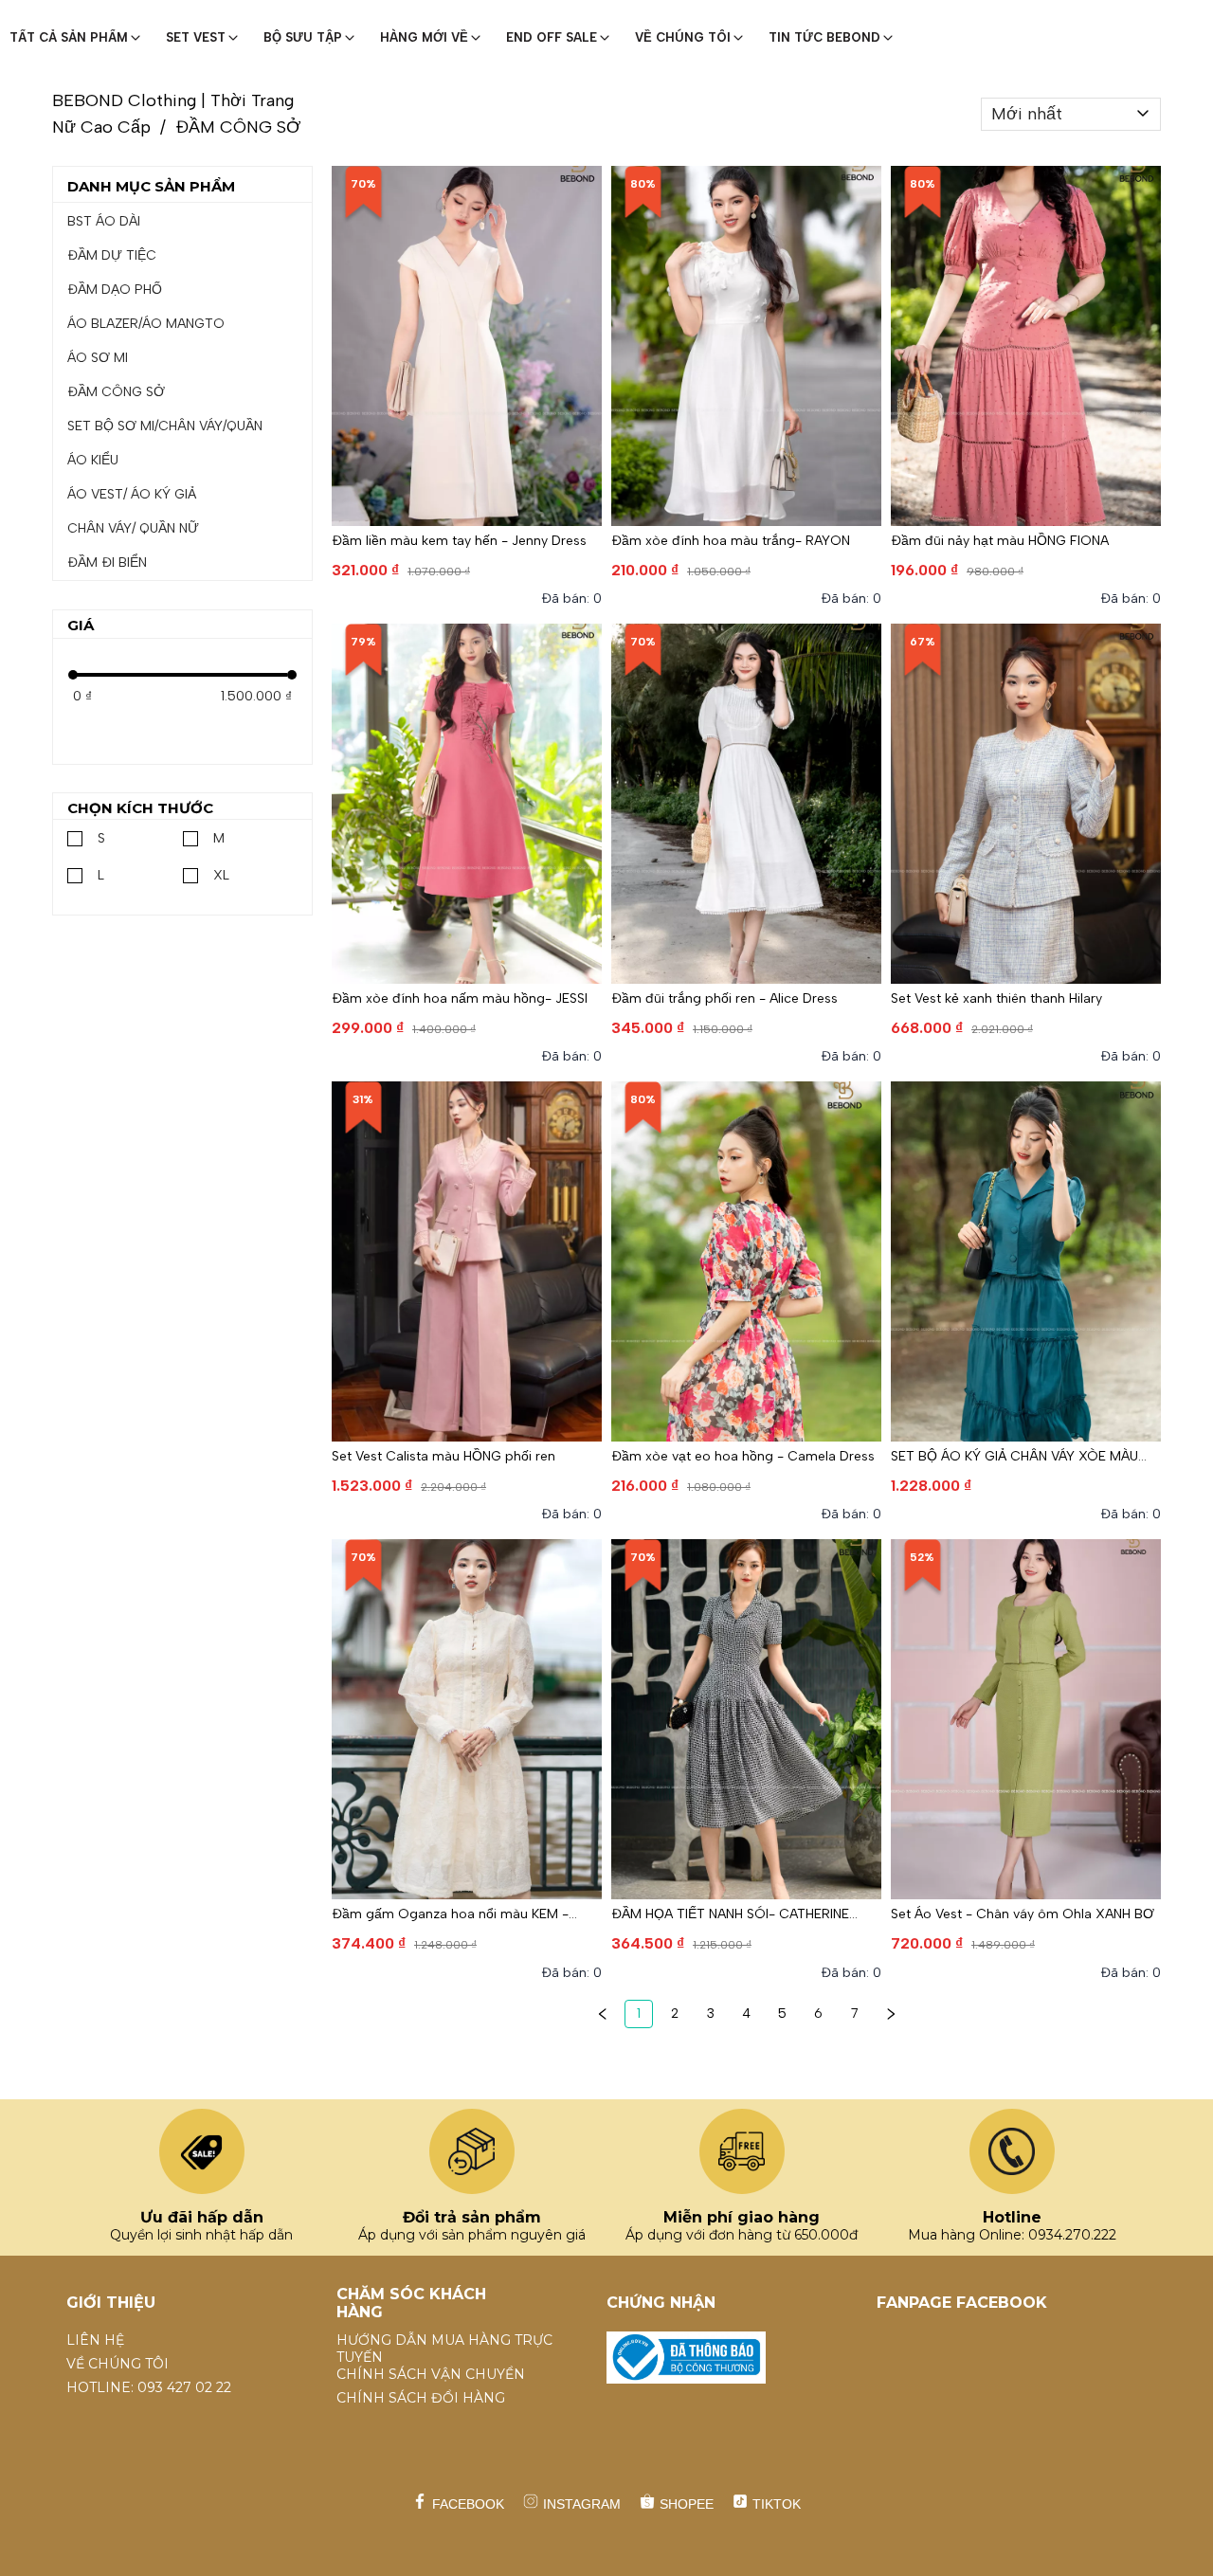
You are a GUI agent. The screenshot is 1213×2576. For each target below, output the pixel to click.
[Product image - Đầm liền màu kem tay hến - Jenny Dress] (467, 346)
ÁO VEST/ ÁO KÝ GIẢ (132, 494)
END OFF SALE (552, 37)
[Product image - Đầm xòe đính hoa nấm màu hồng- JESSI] (467, 804)
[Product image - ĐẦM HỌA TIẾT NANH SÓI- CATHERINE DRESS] (746, 1719)
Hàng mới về (424, 37)
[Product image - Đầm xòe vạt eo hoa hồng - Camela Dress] (746, 1261)
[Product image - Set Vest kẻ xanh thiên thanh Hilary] (1026, 804)
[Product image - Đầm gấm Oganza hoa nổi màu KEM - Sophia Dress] (467, 1719)
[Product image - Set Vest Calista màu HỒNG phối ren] (467, 1261)
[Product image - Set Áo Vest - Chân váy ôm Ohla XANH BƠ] (1026, 1719)
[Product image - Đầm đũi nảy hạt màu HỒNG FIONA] (1026, 346)
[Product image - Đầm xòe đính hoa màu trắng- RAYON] (746, 346)
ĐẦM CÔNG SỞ (116, 392)
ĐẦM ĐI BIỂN (107, 562)
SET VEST (196, 37)
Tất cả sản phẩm (69, 37)
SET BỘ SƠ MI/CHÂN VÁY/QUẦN (165, 426)
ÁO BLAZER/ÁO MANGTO (146, 324)
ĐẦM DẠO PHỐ (115, 290)
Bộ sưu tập (303, 37)
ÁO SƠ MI (98, 358)
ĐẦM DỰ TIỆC (112, 255)
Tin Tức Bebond (824, 37)
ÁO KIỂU (93, 460)
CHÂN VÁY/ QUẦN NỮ (133, 528)
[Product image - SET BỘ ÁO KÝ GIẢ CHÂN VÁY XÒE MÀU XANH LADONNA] (1026, 1261)
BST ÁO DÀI (104, 221)
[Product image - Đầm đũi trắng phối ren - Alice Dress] (746, 804)
